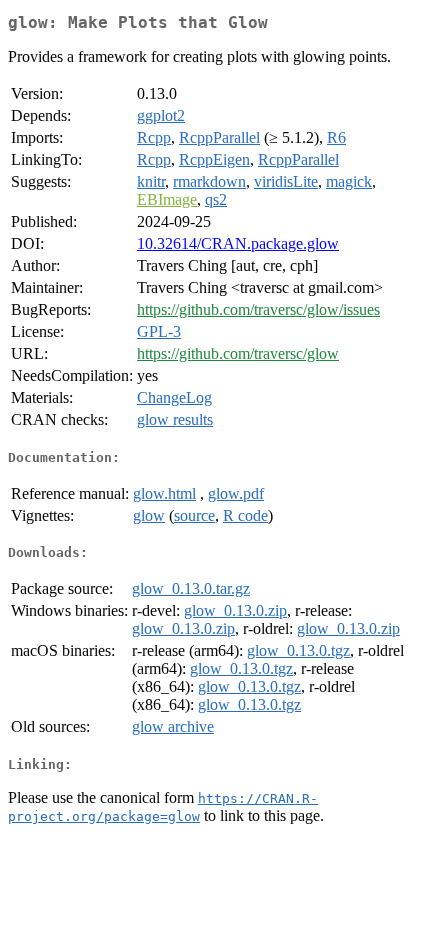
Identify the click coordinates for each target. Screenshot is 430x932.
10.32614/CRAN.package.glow (238, 243)
